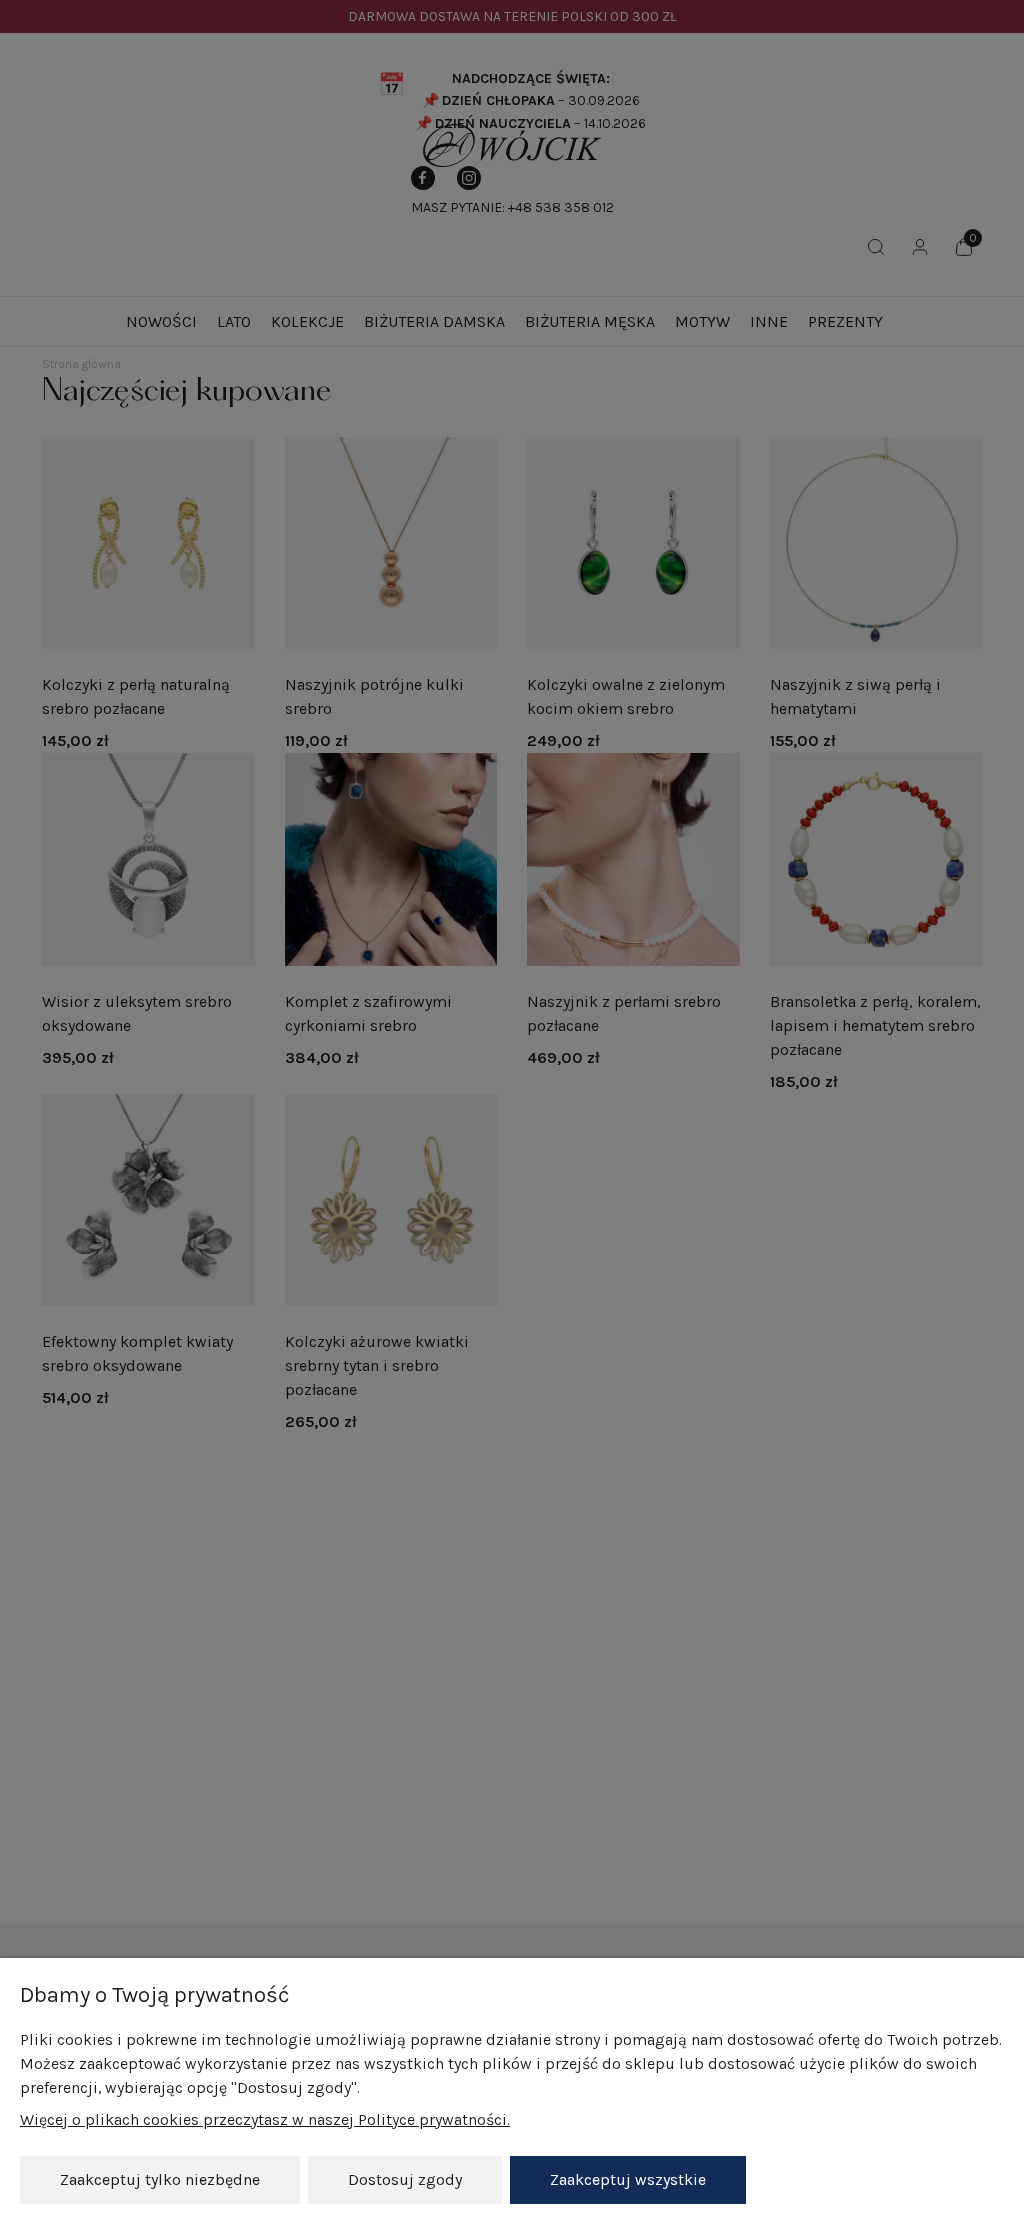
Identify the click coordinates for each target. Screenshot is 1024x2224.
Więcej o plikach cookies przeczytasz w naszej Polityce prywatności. (265, 2119)
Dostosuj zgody (405, 2179)
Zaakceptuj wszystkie (628, 2179)
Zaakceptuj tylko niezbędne (160, 2179)
